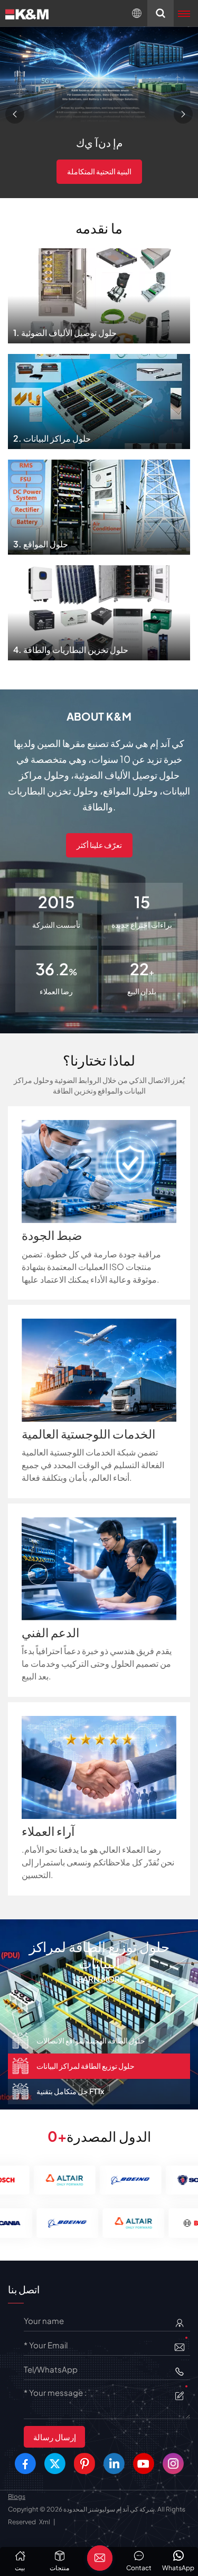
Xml (45, 2530)
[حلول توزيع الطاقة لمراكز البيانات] (99, 2021)
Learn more (99, 1987)
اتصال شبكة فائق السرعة (99, 199)
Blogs (17, 2504)
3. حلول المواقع (99, 512)
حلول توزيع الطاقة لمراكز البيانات (99, 1963)
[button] (15, 118)
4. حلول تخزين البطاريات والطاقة (99, 618)
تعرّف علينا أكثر (99, 853)
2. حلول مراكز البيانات (99, 406)
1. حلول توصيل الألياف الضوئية (99, 301)
